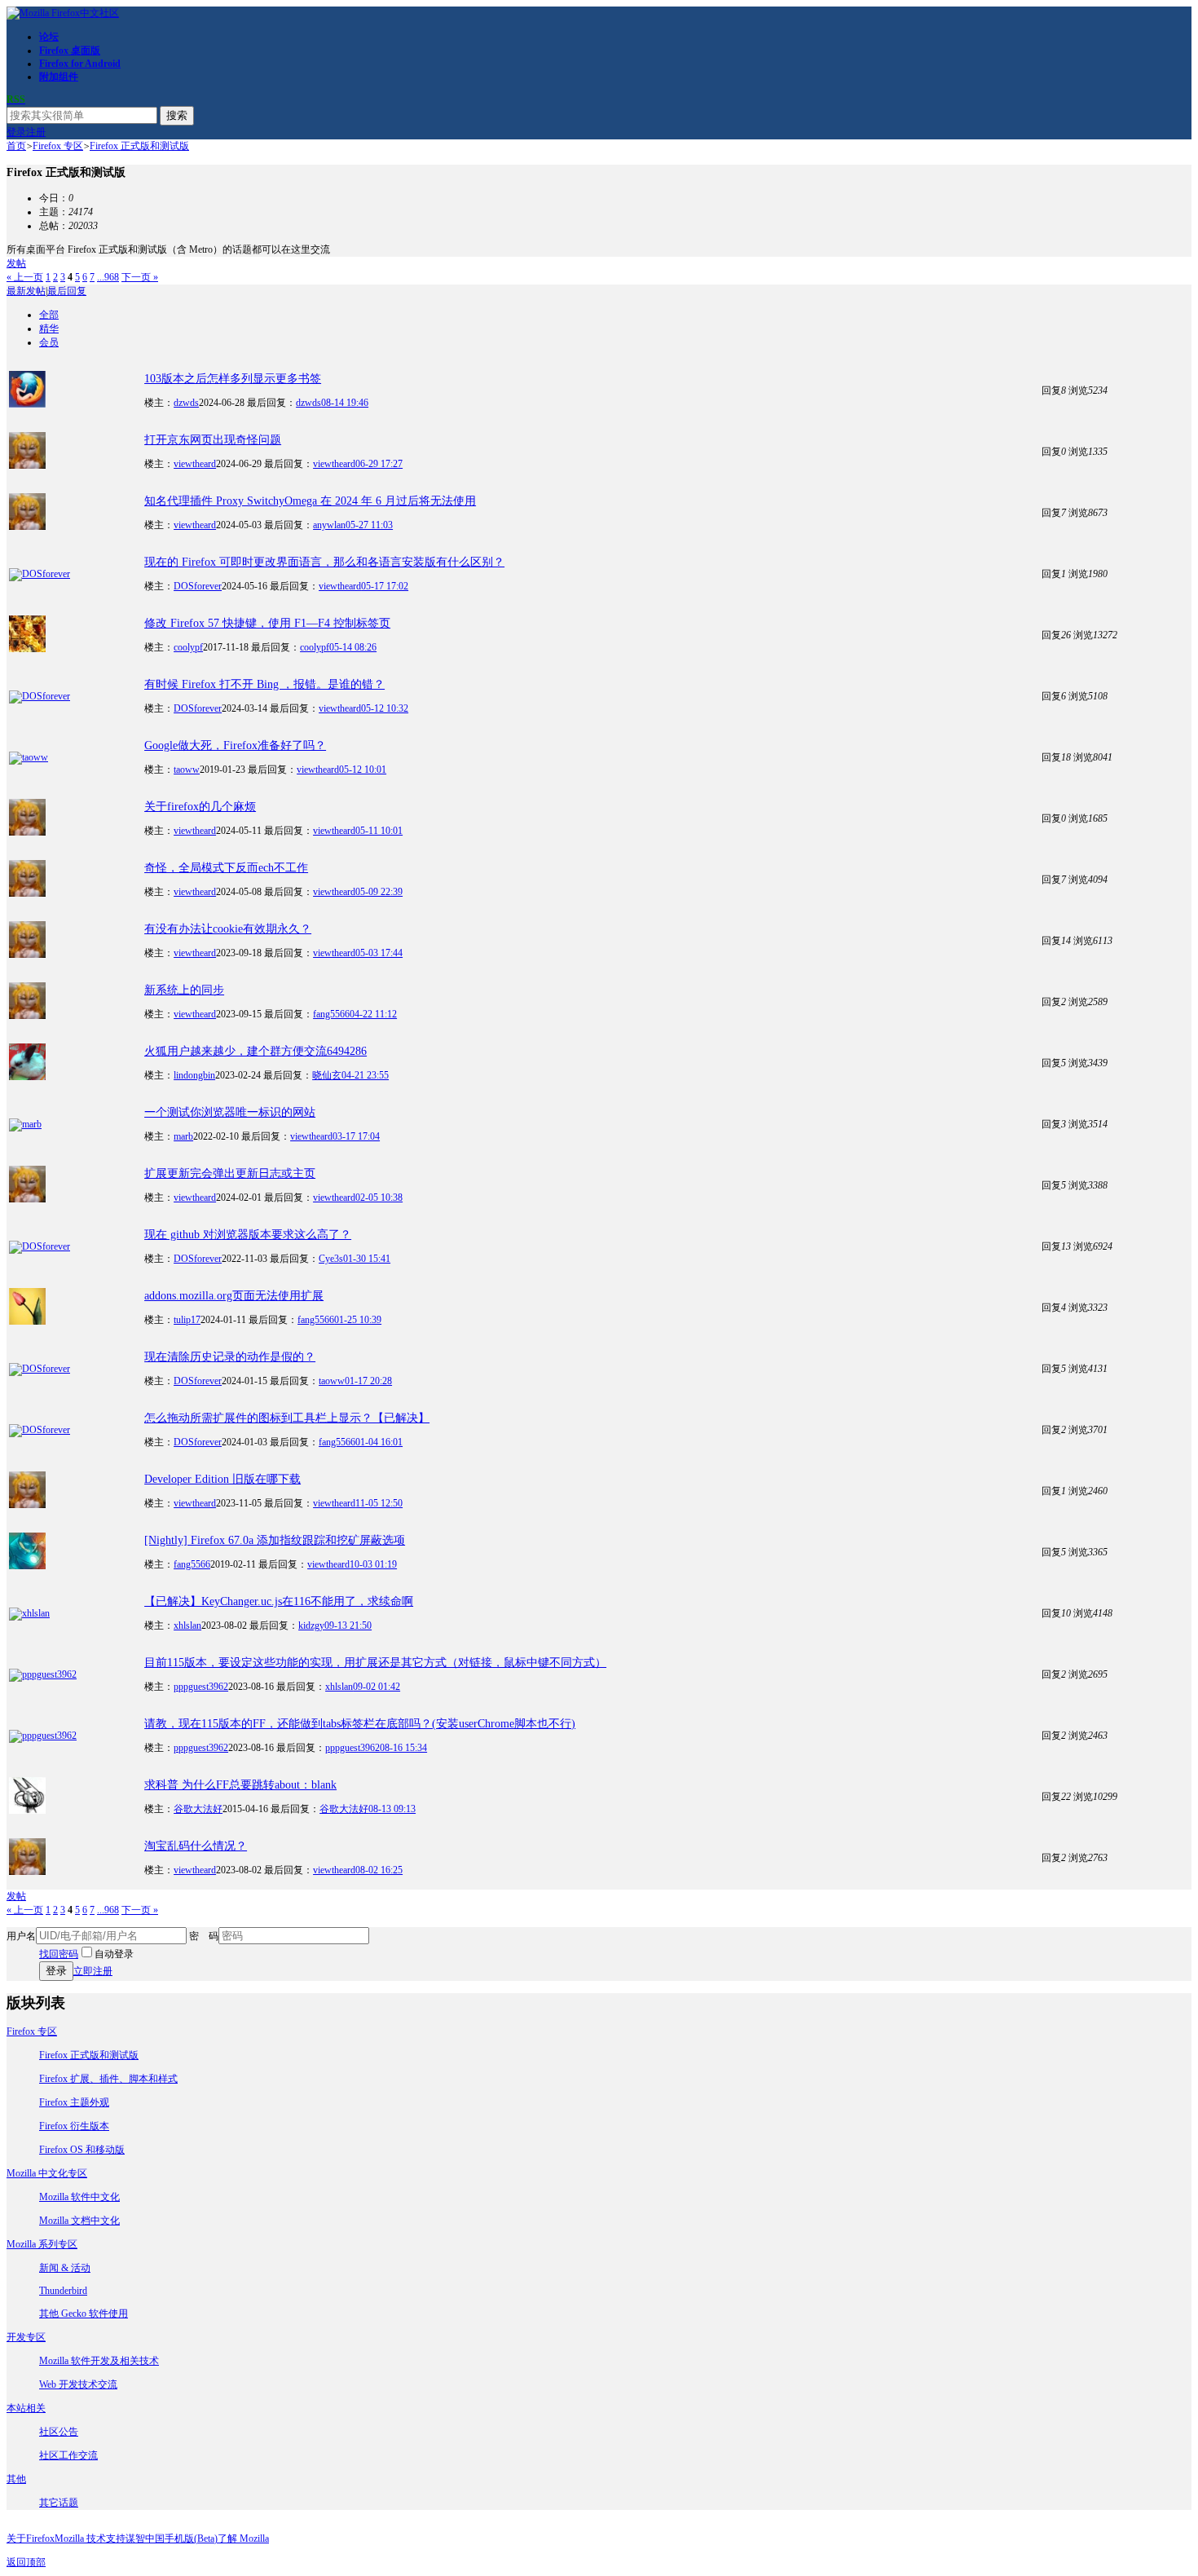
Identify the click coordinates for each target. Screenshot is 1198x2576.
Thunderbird (63, 2291)
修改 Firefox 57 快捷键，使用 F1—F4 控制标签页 (267, 623)
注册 (36, 132)
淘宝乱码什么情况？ (196, 1846)
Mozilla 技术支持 (90, 2539)
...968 (108, 277)
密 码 (204, 1936)
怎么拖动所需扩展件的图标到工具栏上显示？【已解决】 (287, 1418)
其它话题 (59, 2503)
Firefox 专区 (58, 146)
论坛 (49, 37)
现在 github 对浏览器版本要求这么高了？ (248, 1235)
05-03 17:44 (379, 953)
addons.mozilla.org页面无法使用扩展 (234, 1296)
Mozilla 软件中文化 (79, 2197)
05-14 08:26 (353, 647)
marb (183, 1136)
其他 (16, 2479)
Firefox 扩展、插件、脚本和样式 (108, 2079)
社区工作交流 (68, 2455)
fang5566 (331, 1014)
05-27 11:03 (369, 525)
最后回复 (67, 291)
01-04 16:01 (379, 1442)
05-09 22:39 (379, 892)
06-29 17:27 (379, 464)
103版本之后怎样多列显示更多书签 (233, 379)
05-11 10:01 (379, 831)
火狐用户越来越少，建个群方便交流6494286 (255, 1051)
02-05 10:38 (379, 1198)
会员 (49, 342)
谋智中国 (145, 2539)
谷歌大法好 (198, 1809)
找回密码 (59, 1954)
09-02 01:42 (377, 1687)
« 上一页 (25, 277)
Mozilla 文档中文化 (79, 2221)
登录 (16, 132)
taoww (187, 770)
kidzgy (311, 1625)
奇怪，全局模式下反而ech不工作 (226, 868)
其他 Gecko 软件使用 (84, 2314)
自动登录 (114, 1954)
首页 (16, 146)
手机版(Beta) (191, 2539)
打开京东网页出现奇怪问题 (213, 440)
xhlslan (187, 1625)
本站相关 (26, 2408)
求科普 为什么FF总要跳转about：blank (240, 1785)
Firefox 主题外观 (74, 2102)
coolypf (188, 647)
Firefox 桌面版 (70, 51)
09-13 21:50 (348, 1625)
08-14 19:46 (345, 403)
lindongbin (194, 1075)
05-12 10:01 (363, 770)
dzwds (186, 403)
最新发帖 (26, 291)
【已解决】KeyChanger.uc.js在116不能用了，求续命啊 (279, 1601)
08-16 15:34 (403, 1748)
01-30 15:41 (367, 1259)
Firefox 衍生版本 (74, 2126)
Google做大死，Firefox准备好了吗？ (235, 745)
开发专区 (26, 2337)
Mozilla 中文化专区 (47, 2173)
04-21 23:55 (365, 1075)
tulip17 (187, 1320)
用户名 (21, 1936)
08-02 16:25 (379, 1870)
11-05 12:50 (379, 1503)
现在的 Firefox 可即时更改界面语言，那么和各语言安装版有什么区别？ (324, 562)
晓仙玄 (327, 1075)
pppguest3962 (201, 1687)
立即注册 (93, 1971)
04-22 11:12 (373, 1014)
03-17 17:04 (356, 1136)
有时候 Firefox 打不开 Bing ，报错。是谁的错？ (264, 684)
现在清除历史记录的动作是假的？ (230, 1357)
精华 (49, 329)
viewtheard (195, 464)
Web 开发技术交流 (78, 2384)
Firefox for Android (80, 64)
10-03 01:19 (373, 1564)
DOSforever (198, 586)
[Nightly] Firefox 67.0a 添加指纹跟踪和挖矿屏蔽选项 (275, 1540)
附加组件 (59, 77)
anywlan (329, 525)
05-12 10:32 (385, 708)
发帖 (16, 263)
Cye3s (331, 1259)
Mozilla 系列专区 (42, 2244)
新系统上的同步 (184, 990)
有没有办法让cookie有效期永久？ (228, 929)
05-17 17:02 (385, 586)
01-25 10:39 (358, 1320)
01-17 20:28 (368, 1381)
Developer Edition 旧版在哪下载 (222, 1479)
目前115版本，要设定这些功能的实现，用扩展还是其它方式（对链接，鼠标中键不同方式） (375, 1663)
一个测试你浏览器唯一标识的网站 (230, 1112)
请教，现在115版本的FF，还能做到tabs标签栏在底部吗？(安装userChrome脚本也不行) (360, 1724)
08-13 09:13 (392, 1809)
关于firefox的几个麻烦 (200, 807)
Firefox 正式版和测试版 (139, 146)
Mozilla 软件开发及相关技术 (99, 2361)
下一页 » (140, 277)
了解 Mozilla (243, 2539)
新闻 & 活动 (65, 2268)
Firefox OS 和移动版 (82, 2150)
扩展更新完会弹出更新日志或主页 (230, 1173)
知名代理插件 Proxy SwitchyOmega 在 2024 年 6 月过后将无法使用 (310, 501)
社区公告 (59, 2432)
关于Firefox (31, 2539)
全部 (49, 315)
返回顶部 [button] (26, 2562)
